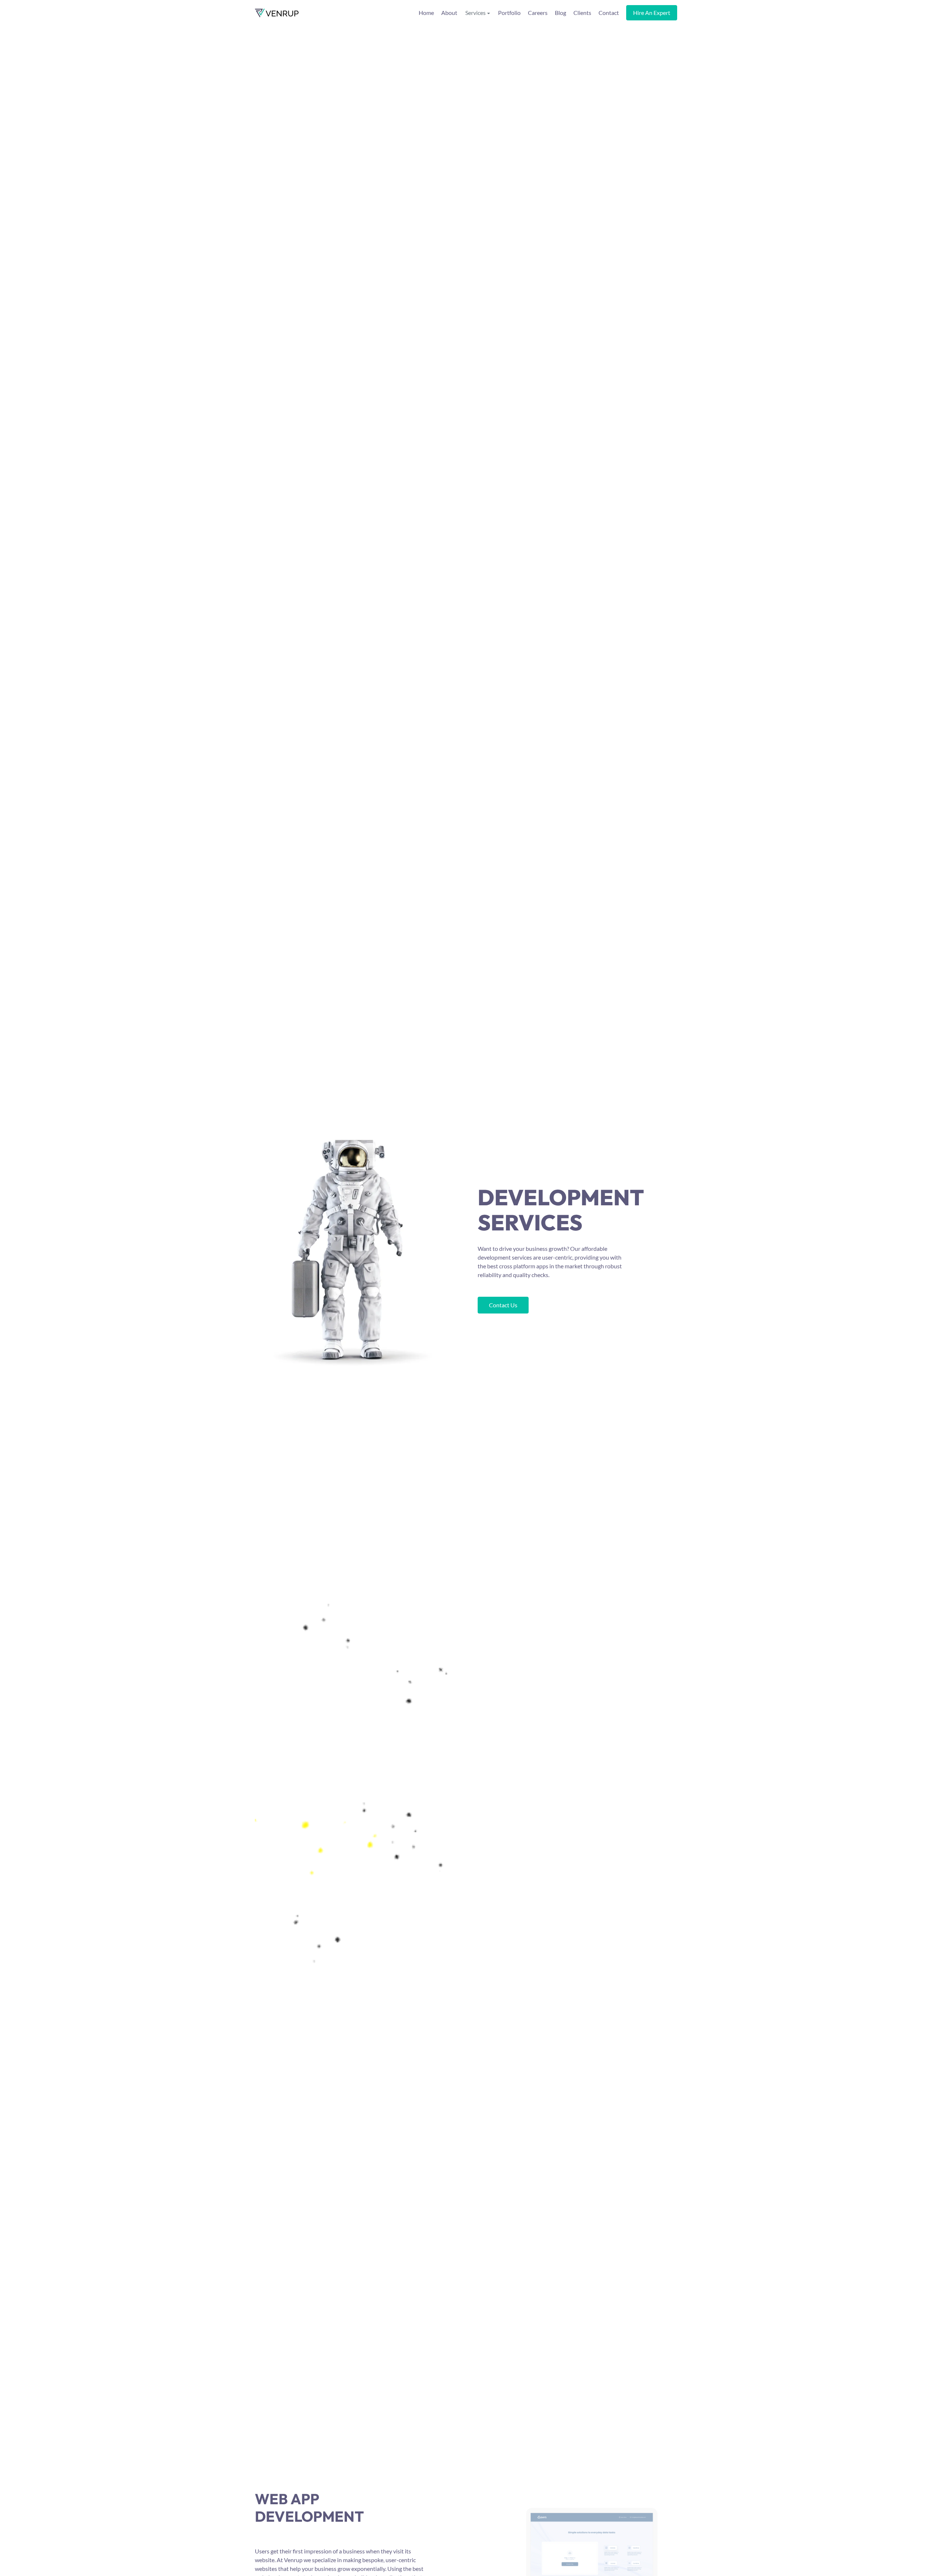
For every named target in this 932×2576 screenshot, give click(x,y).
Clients (582, 13)
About (449, 13)
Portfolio (509, 13)
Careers (538, 13)
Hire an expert (652, 13)
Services (475, 13)
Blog (560, 13)
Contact (609, 13)
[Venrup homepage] (277, 13)
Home (426, 13)
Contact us (503, 1305)
